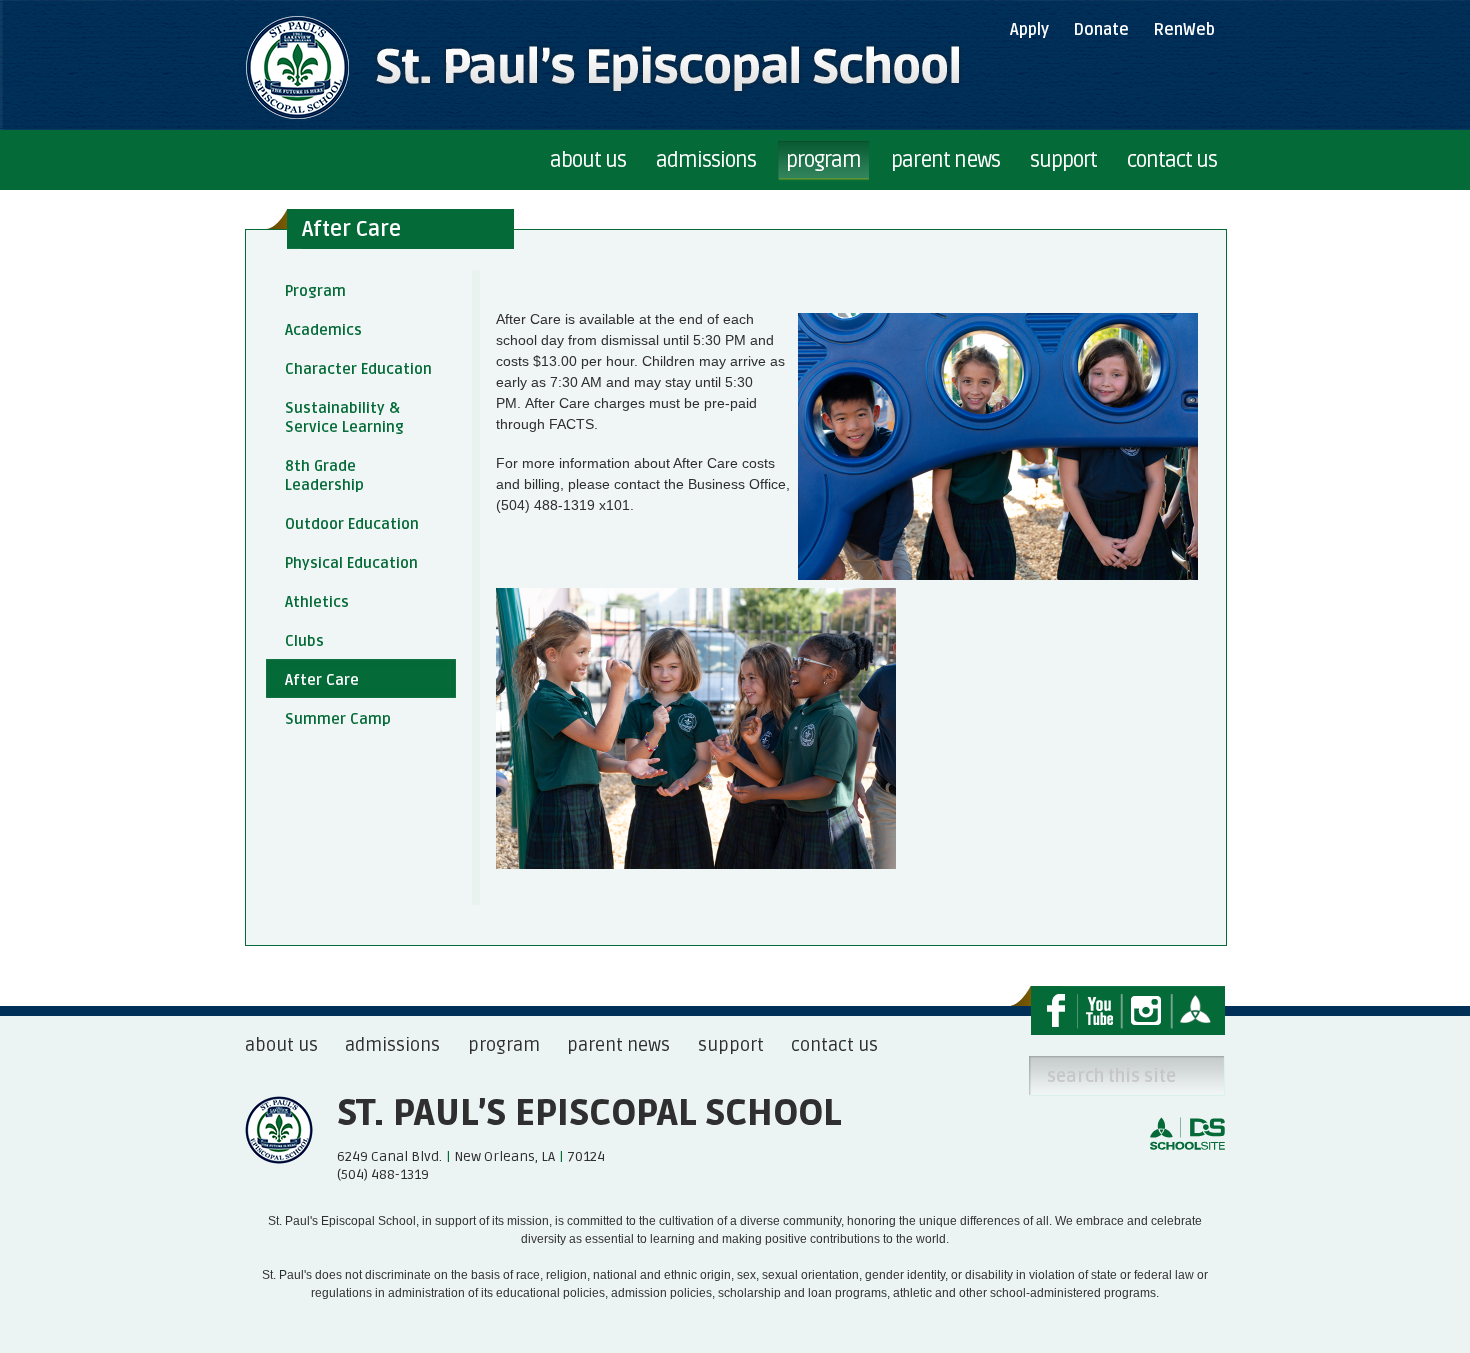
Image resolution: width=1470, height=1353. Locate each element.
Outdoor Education (352, 524)
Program (315, 291)
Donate (1101, 30)
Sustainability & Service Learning (344, 417)
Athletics (317, 602)
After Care (322, 680)
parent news (618, 1045)
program (504, 1045)
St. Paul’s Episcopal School (589, 1114)
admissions (392, 1045)
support (731, 1045)
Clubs (304, 641)
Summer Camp (338, 719)
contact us (834, 1045)
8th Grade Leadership (324, 475)
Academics (323, 330)
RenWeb (1184, 30)
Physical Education (351, 563)
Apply (1029, 30)
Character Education (358, 369)
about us (281, 1045)
